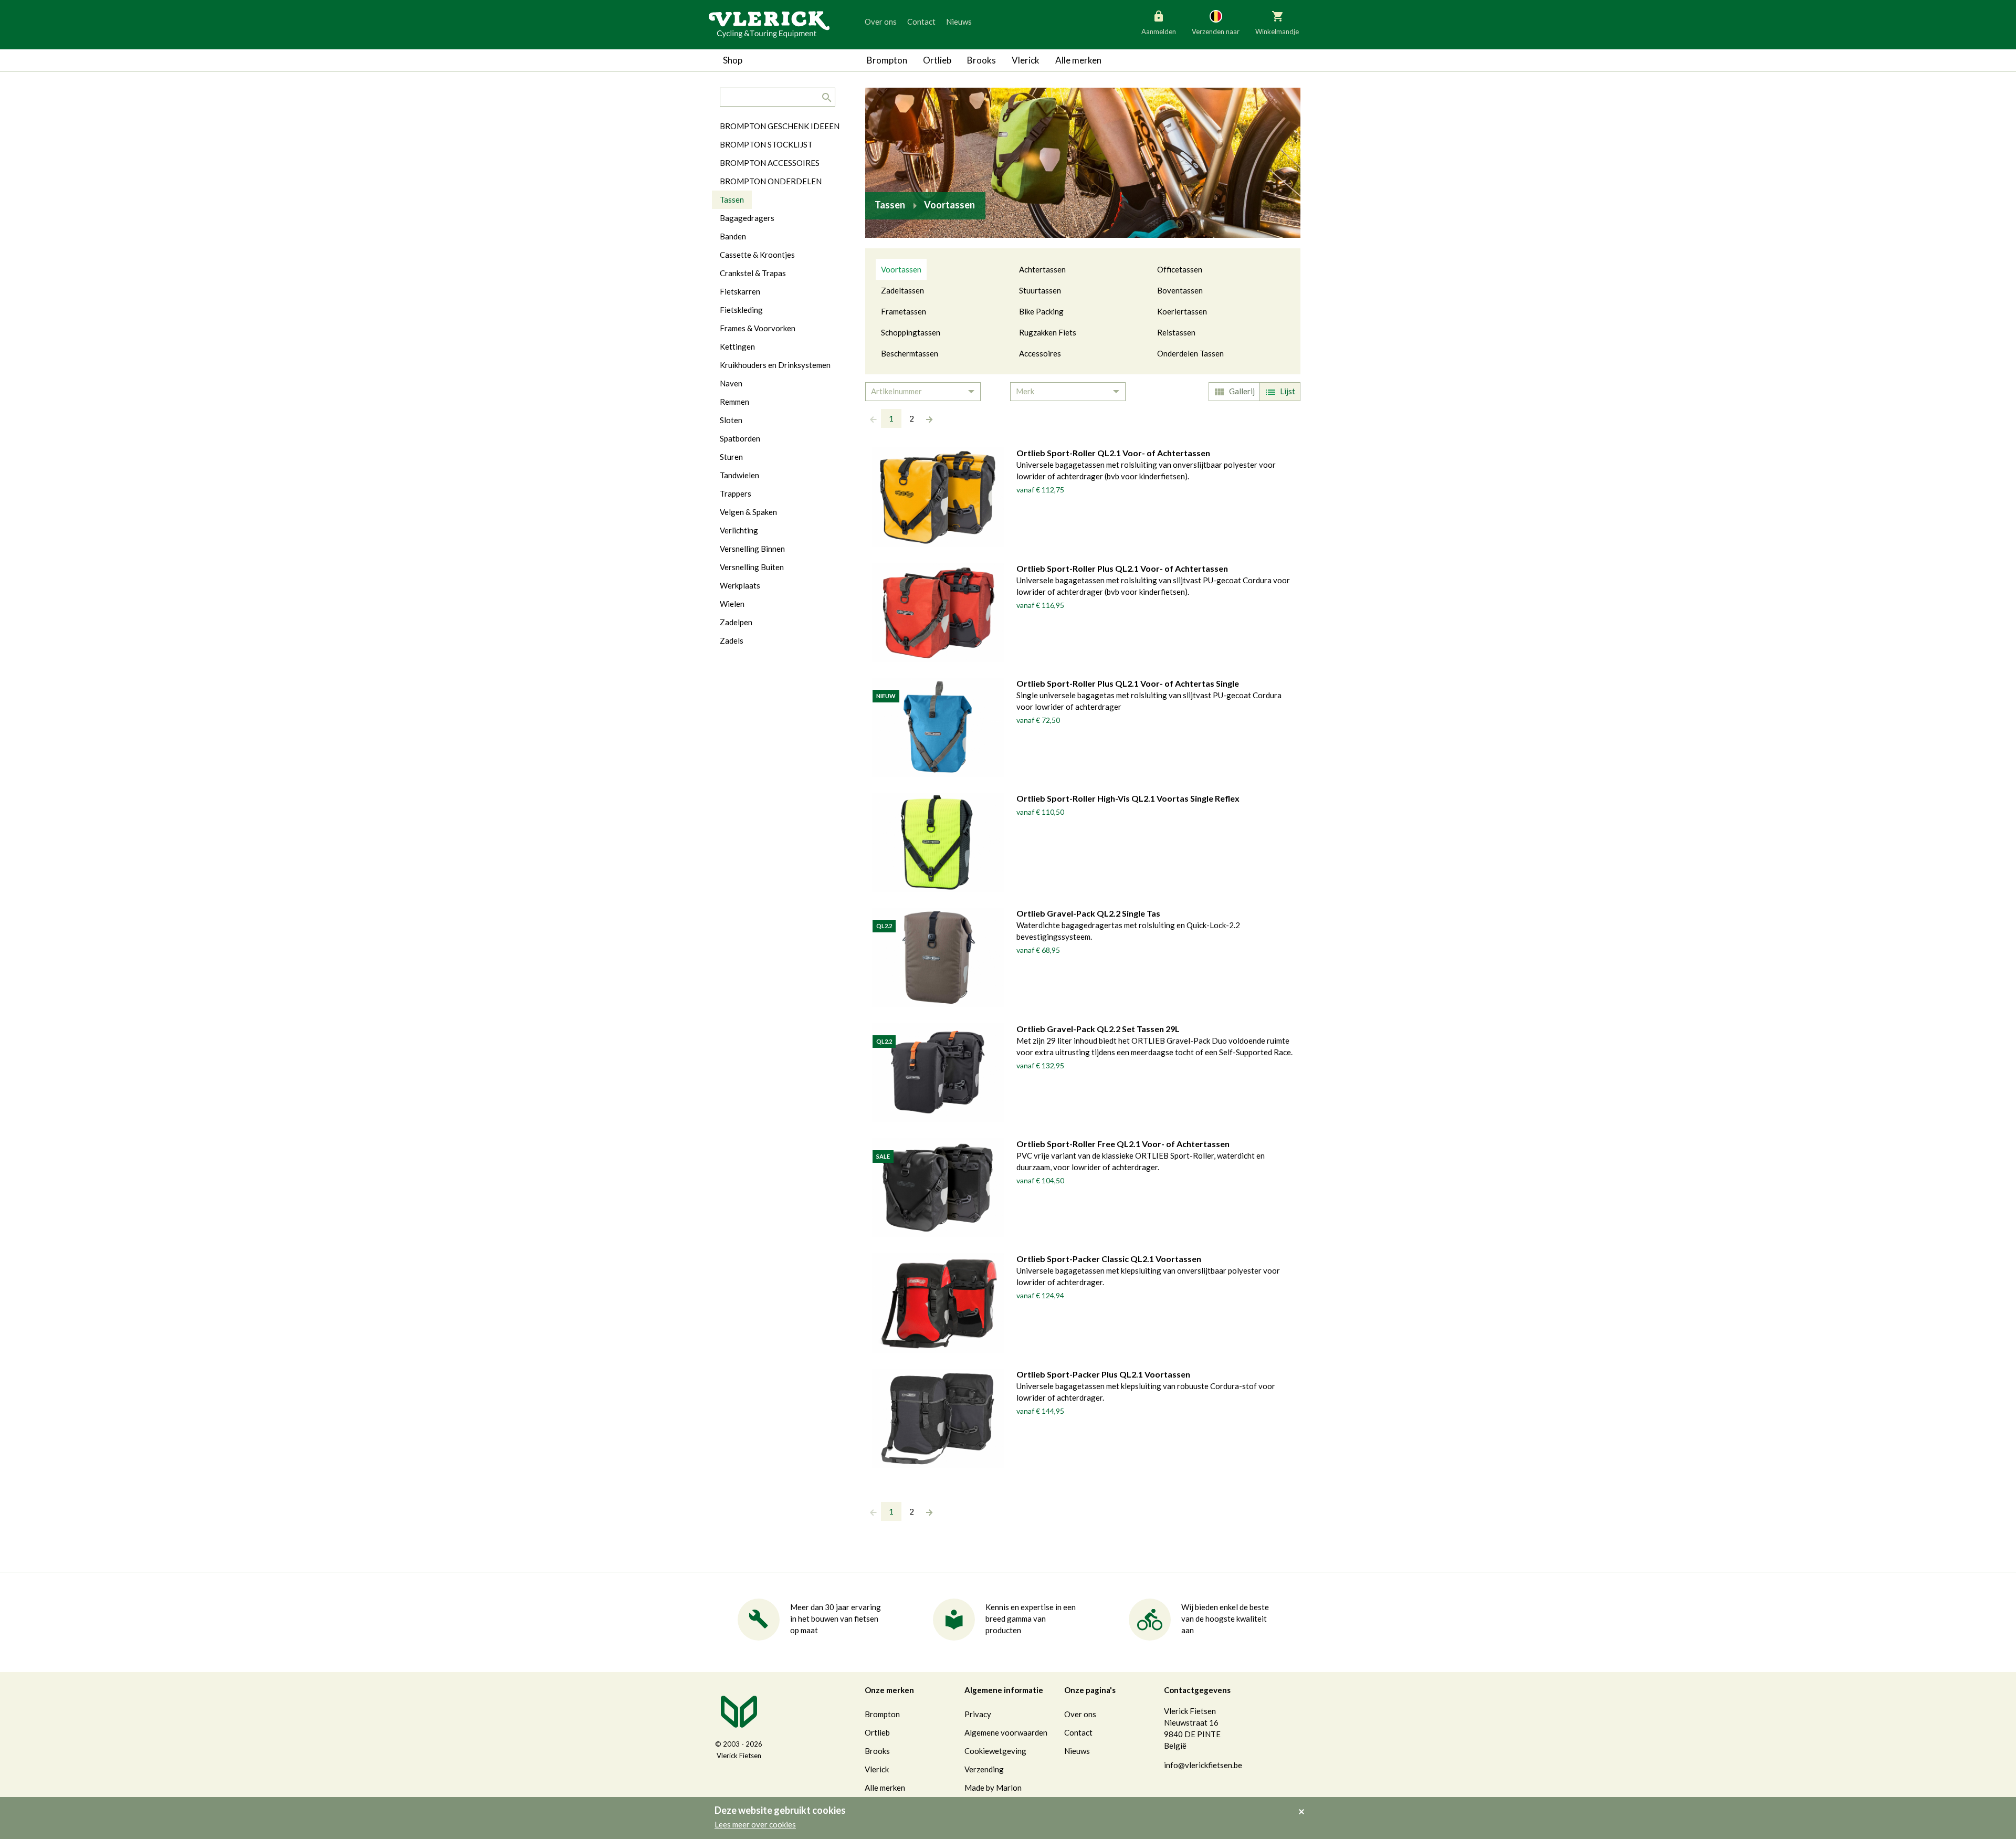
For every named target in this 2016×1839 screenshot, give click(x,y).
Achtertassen (1042, 269)
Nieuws (959, 22)
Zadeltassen (902, 290)
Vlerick (1026, 60)
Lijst (1288, 391)
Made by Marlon (993, 1788)
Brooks (981, 60)
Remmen (734, 402)
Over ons (881, 22)
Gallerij (1242, 391)
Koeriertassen (1182, 311)
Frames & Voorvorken (758, 328)
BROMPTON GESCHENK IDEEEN (780, 126)
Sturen (731, 457)
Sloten (731, 420)
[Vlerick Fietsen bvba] (769, 24)
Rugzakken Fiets (1048, 332)
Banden (733, 236)
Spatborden (740, 438)
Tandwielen (739, 475)
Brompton (887, 60)
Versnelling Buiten (752, 567)
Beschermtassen (910, 353)
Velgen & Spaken (748, 512)
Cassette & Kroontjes (757, 255)
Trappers (736, 493)
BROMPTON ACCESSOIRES (770, 163)
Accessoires (1040, 353)
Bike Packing (1041, 311)
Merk (1025, 391)
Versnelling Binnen (752, 549)
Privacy (978, 1714)
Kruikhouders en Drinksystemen (775, 365)
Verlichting (739, 530)
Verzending (984, 1769)
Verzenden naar (1216, 31)
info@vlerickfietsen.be (1203, 1765)
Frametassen (904, 311)
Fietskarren (740, 291)
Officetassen (1180, 269)
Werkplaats (740, 585)
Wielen (732, 604)
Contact (921, 22)
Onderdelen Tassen (1190, 353)
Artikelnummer (896, 391)
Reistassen (1176, 332)
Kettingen (737, 346)
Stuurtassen (1040, 290)
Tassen (732, 199)
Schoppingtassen (911, 332)
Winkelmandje (1277, 31)
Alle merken (1078, 60)
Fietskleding (741, 310)
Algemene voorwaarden (1006, 1732)
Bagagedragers (747, 218)
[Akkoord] (1304, 1804)
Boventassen (1180, 290)
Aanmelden (1159, 31)
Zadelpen (736, 622)
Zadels (732, 640)
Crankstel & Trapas (753, 273)
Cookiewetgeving (995, 1751)
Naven (731, 383)
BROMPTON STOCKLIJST (766, 144)
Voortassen (901, 269)
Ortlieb (937, 60)
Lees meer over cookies (755, 1824)
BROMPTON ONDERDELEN (771, 181)
